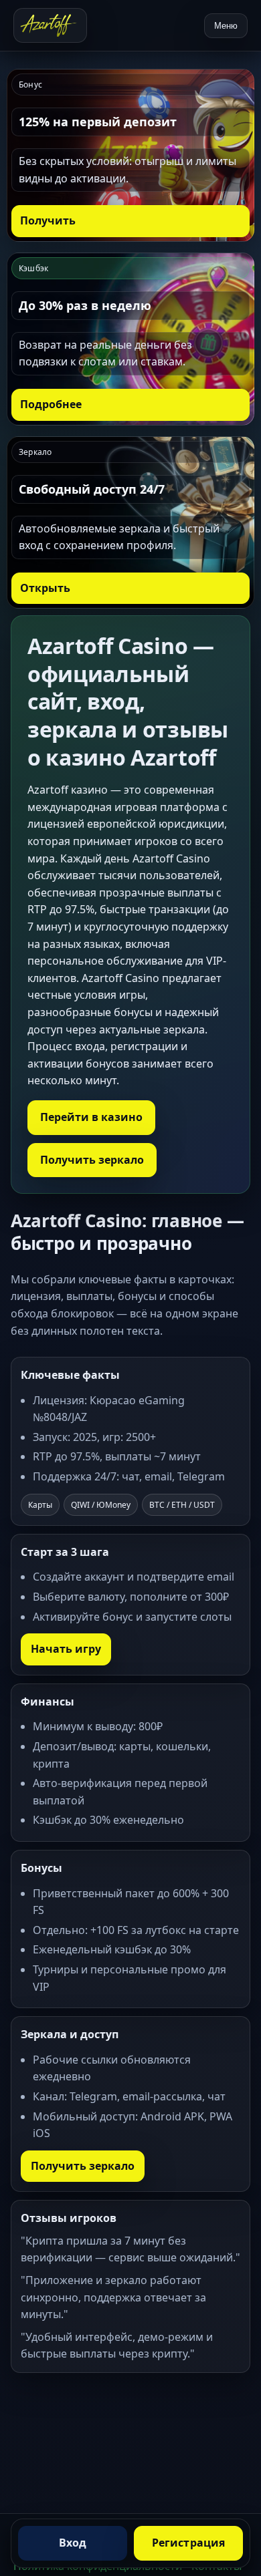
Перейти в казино (91, 1117)
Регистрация (189, 2543)
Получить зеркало (92, 1160)
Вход (73, 2543)
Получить (48, 220)
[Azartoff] (50, 25)
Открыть (45, 588)
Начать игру (66, 1649)
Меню (226, 26)
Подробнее (51, 404)
